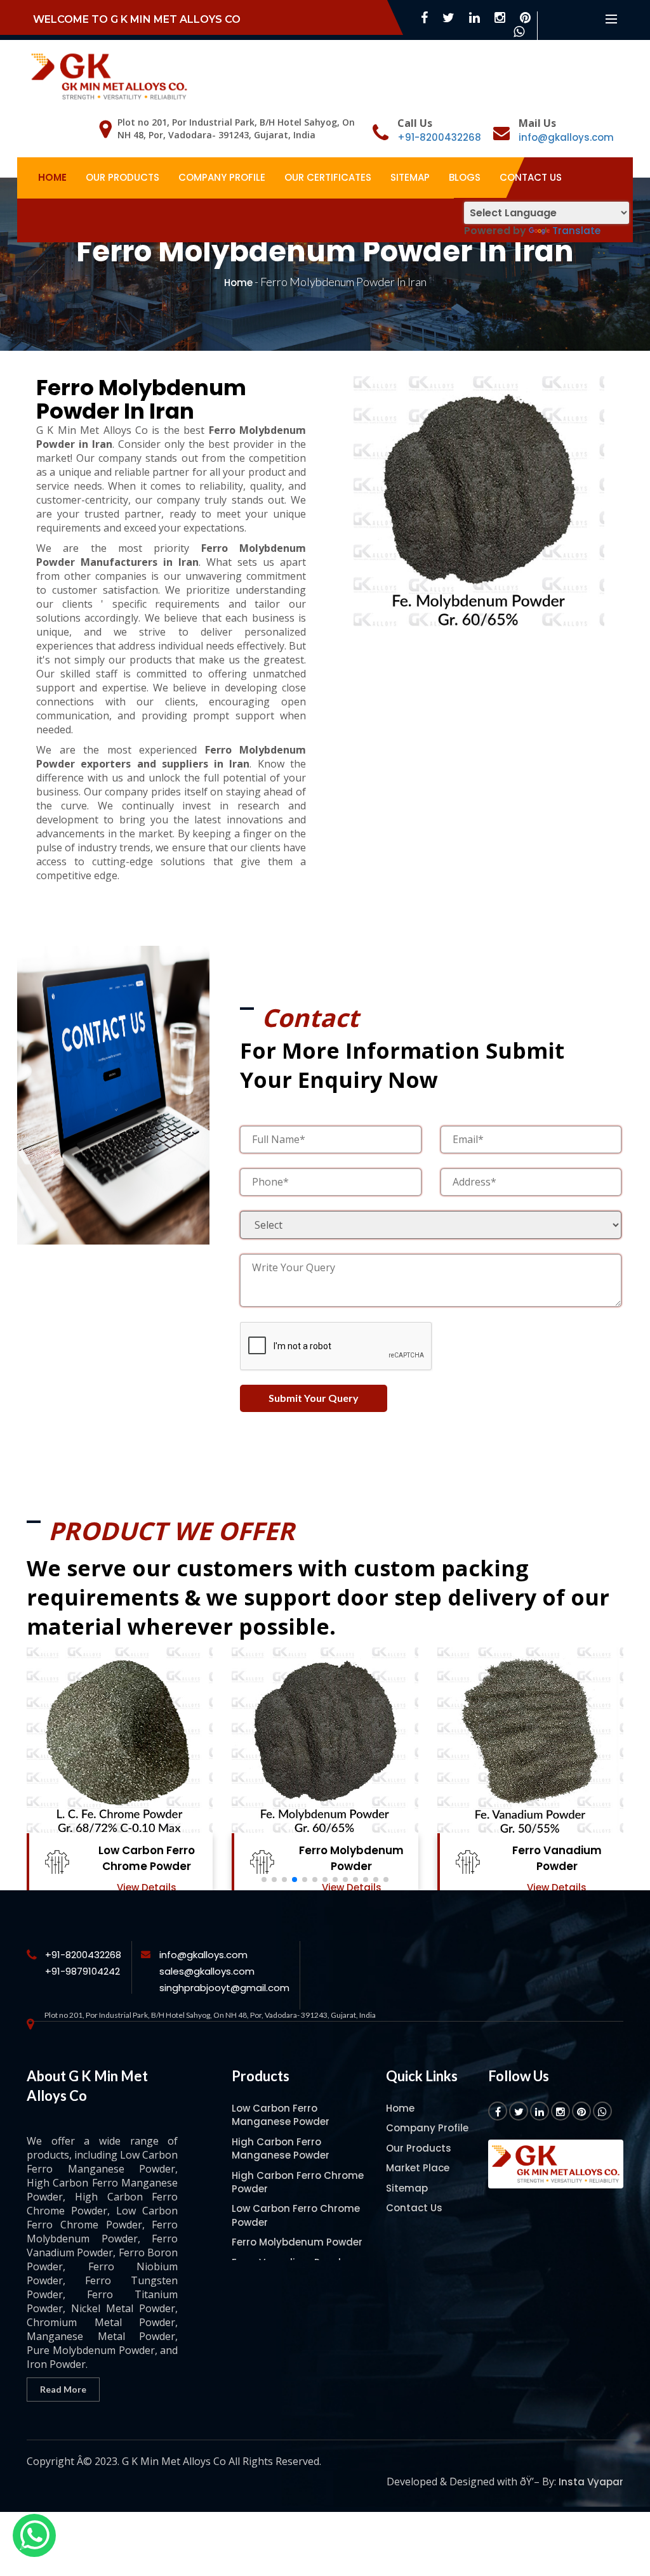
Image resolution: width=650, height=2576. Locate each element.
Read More (63, 2389)
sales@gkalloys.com (207, 1971)
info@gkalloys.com (566, 137)
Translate (576, 231)
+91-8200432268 (439, 137)
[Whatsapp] (34, 2535)
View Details (147, 1887)
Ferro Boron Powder (557, 1850)
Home (52, 177)
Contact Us (531, 177)
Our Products (123, 177)
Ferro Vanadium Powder (351, 1858)
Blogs (465, 177)
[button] (264, 1880)
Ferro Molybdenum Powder (146, 1858)
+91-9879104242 (83, 1971)
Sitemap (410, 177)
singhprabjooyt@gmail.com (224, 1988)
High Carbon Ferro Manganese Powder (281, 2148)
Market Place (418, 2168)
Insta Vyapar (591, 2482)
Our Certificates (328, 177)
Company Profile (222, 177)
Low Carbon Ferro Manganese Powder (281, 2115)
